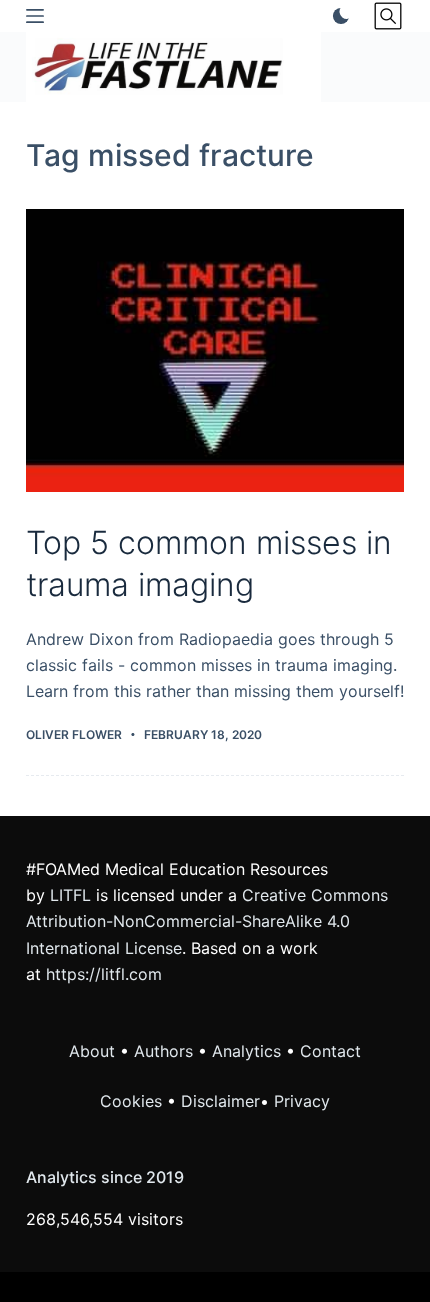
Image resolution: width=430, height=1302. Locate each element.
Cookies (133, 1101)
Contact (330, 1051)
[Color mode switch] (337, 16)
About (92, 1051)
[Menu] (35, 16)
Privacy (302, 1101)
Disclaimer (220, 1101)
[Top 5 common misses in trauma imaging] (215, 351)
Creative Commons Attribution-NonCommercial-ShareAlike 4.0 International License (207, 921)
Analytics (246, 1051)
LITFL (70, 895)
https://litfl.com (104, 974)
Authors (163, 1051)
